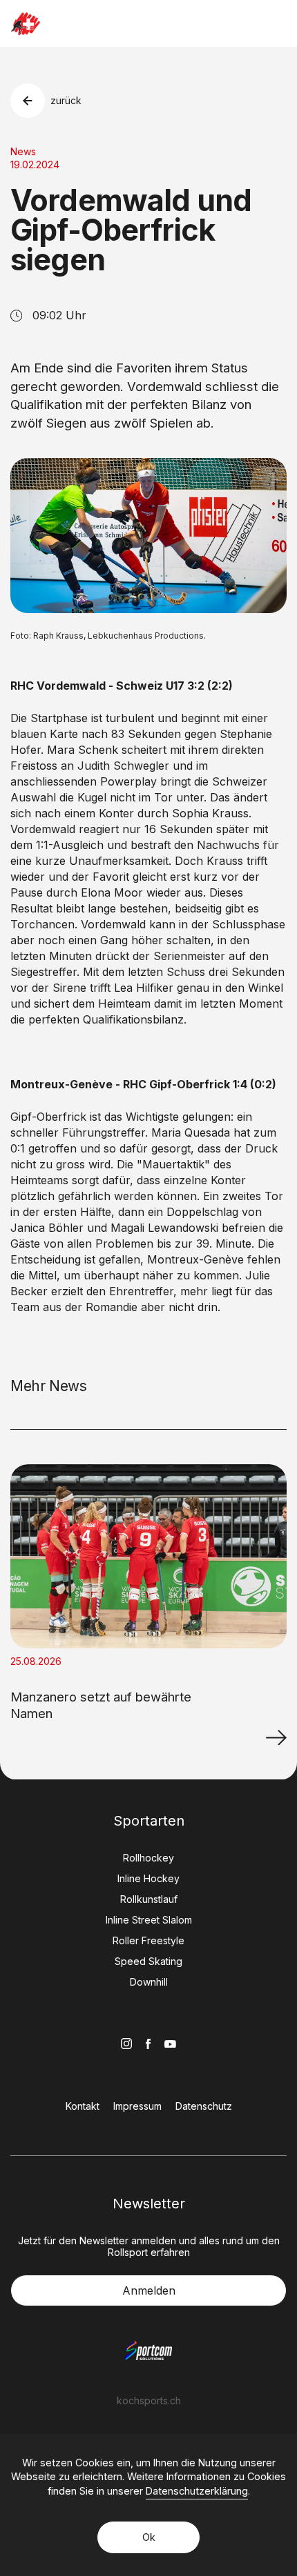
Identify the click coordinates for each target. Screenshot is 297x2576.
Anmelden (149, 2290)
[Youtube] (170, 2044)
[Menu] (278, 23)
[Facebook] (148, 2044)
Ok (149, 2537)
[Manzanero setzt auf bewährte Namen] (276, 1737)
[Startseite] (26, 24)
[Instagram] (126, 2044)
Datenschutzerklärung (197, 2491)
